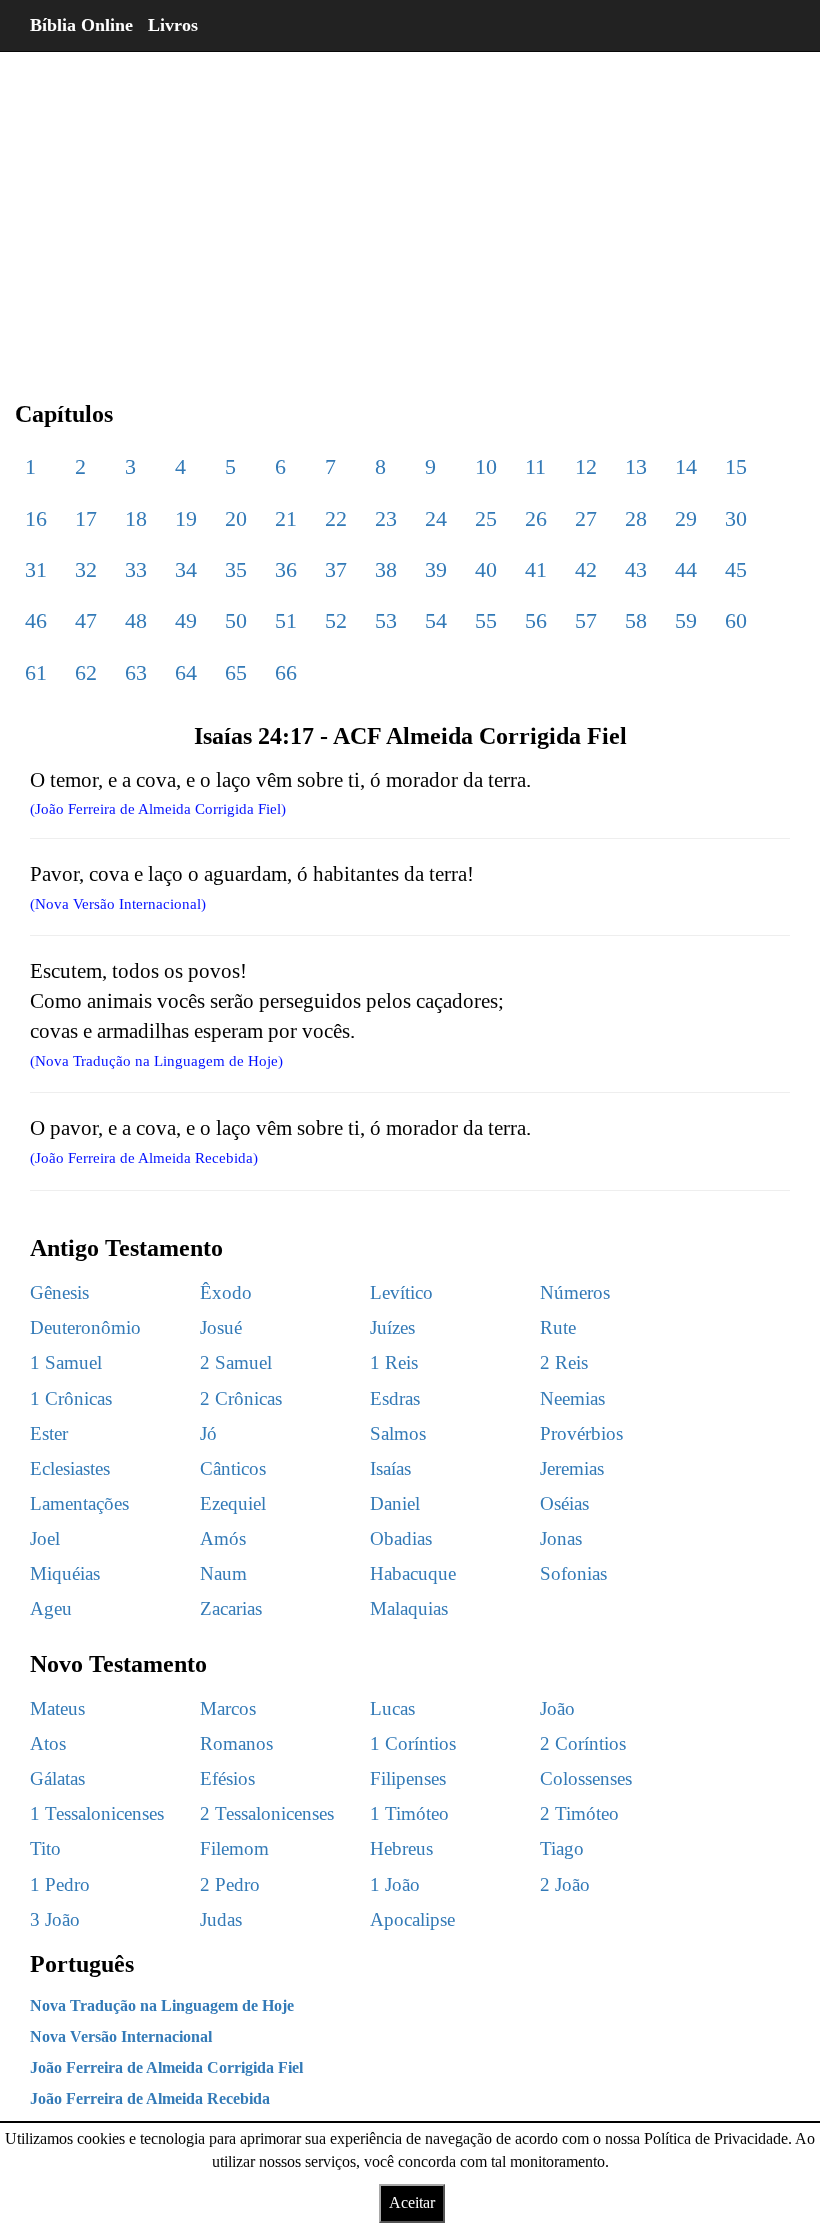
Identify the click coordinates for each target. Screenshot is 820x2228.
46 (36, 620)
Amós (223, 1538)
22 (336, 518)
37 (336, 569)
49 (186, 620)
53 (386, 620)
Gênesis (59, 1292)
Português (82, 1964)
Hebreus (401, 1848)
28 (636, 518)
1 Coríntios (413, 1743)
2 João (565, 1884)
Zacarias (231, 1608)
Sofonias (573, 1573)
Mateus (57, 1708)
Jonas (561, 1538)
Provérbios (581, 1433)
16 (36, 518)
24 (436, 518)
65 (236, 672)
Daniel (395, 1503)
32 (86, 569)
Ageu (51, 1608)
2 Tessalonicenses (267, 1813)
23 (386, 518)
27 (586, 518)
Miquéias (65, 1573)
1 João (395, 1884)
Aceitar (412, 2202)
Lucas (392, 1708)
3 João (55, 1919)
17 (86, 518)
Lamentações (79, 1503)
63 (136, 672)
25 (486, 518)
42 (586, 569)
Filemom (234, 1848)
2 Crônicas (241, 1398)
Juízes (392, 1327)
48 (136, 620)
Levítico (401, 1292)
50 (236, 620)
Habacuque (413, 1573)
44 (686, 569)
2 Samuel (236, 1362)
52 (336, 620)
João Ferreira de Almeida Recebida (150, 2098)
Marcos (228, 1708)
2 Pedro (230, 1884)
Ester (49, 1433)
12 (586, 466)
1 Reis (394, 1362)
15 (736, 466)
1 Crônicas (71, 1398)
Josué (221, 1327)
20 (236, 518)
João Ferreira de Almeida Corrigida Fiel (166, 2067)
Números (575, 1292)
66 (286, 672)
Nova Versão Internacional (121, 2036)
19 (186, 518)
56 (536, 620)
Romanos (236, 1743)
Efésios (227, 1778)
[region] (410, 210)
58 (636, 620)
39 (436, 569)
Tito (45, 1848)
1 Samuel (66, 1362)
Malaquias (409, 1608)
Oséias (564, 1503)
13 (636, 466)
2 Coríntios (583, 1743)
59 (686, 620)
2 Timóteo (579, 1813)
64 (186, 672)
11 (535, 466)
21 (286, 518)
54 (436, 620)
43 (636, 569)
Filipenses (408, 1778)
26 (536, 518)
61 (36, 672)
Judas (221, 1919)
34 (186, 569)
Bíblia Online (81, 25)
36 (286, 569)
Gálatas (57, 1778)
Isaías (390, 1468)
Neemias (572, 1398)
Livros (173, 25)
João (557, 1708)
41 (536, 569)
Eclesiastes (70, 1468)
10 (486, 466)
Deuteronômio (85, 1327)
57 (586, 620)
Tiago (562, 1848)
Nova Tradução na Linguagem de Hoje (162, 2005)
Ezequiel (233, 1503)
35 (236, 569)
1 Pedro (60, 1884)
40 (486, 569)
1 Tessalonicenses (97, 1813)
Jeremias (572, 1468)
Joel (45, 1538)
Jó (208, 1433)
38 (386, 569)
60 (736, 620)
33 (136, 569)
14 (686, 466)
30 (736, 518)
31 (36, 569)
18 (136, 518)
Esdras (395, 1398)
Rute (558, 1327)
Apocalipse (412, 1919)
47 (86, 620)
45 (736, 569)
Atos (48, 1743)
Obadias (401, 1538)
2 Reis (564, 1362)
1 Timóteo (409, 1813)
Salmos (398, 1433)
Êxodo (226, 1292)
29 (686, 518)
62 (86, 672)
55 (486, 620)
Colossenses (586, 1778)
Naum (223, 1573)
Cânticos (233, 1468)
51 (286, 620)
